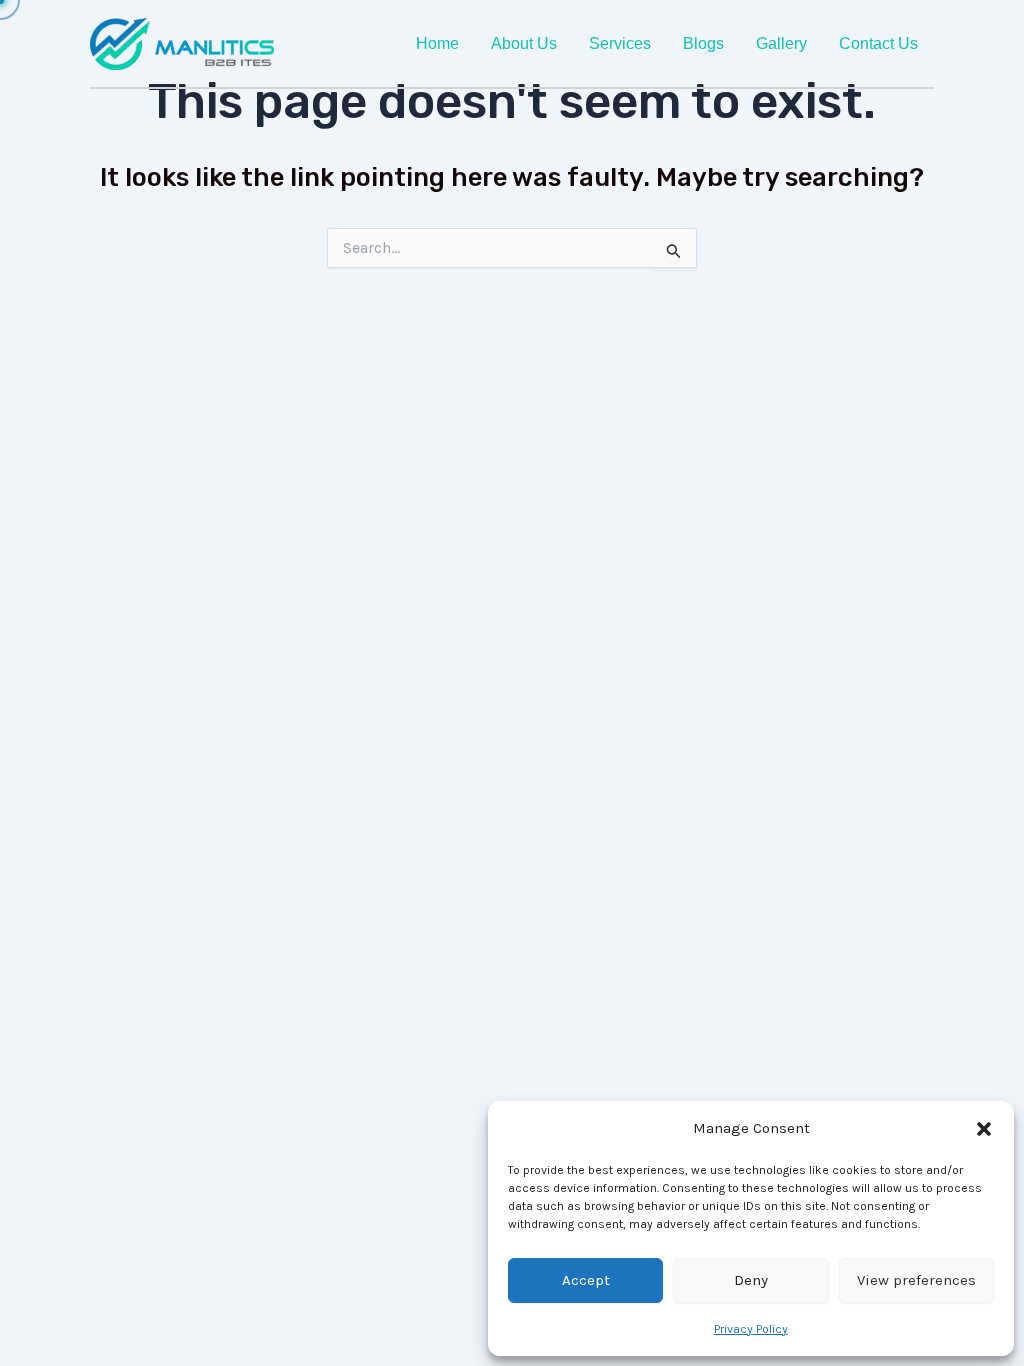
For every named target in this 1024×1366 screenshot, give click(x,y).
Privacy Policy (751, 1329)
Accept (586, 1280)
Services (620, 43)
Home (437, 43)
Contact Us (878, 43)
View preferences (916, 1280)
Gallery (781, 43)
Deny (751, 1280)
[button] (984, 1129)
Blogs (703, 43)
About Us (524, 43)
